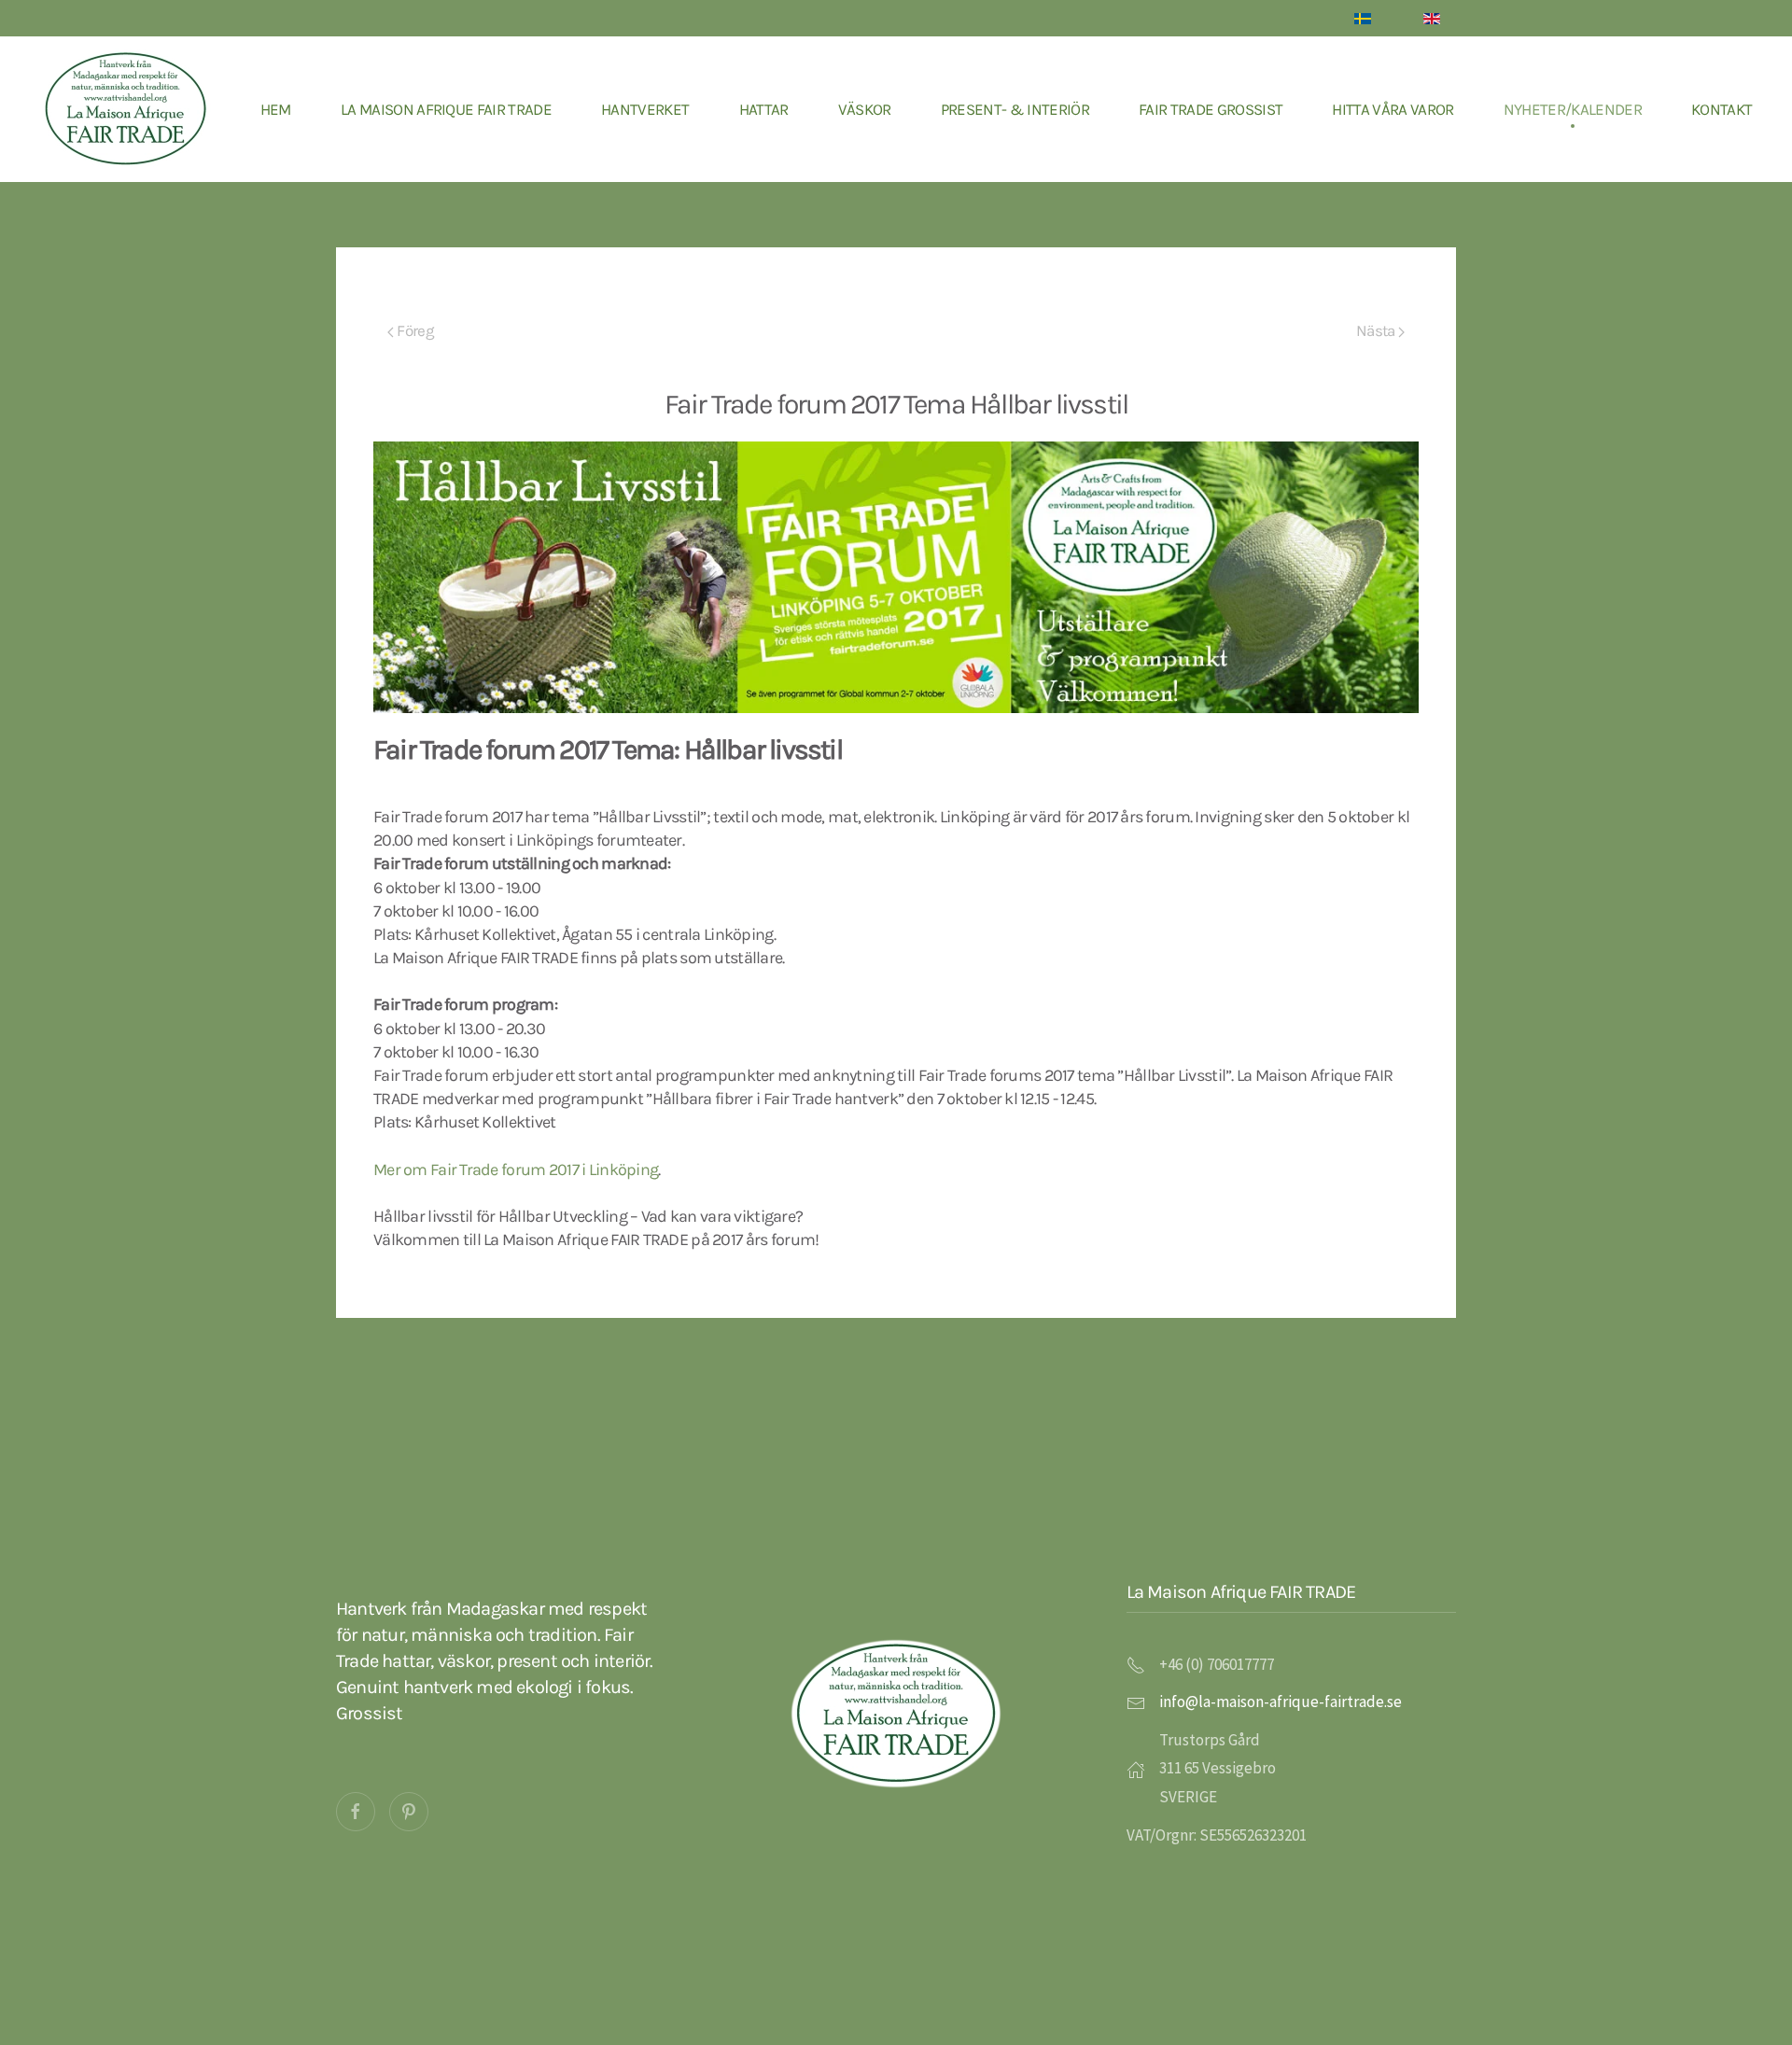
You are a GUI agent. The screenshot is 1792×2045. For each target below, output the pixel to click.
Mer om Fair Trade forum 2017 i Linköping (516, 1170)
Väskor (865, 109)
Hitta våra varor (1393, 109)
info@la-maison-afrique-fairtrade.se (1281, 1702)
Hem (276, 109)
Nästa (1377, 330)
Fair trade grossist (1211, 109)
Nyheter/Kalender (1573, 109)
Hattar (764, 109)
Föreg (414, 330)
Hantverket (645, 109)
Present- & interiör (1015, 109)
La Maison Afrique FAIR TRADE (446, 109)
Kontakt (1722, 109)
